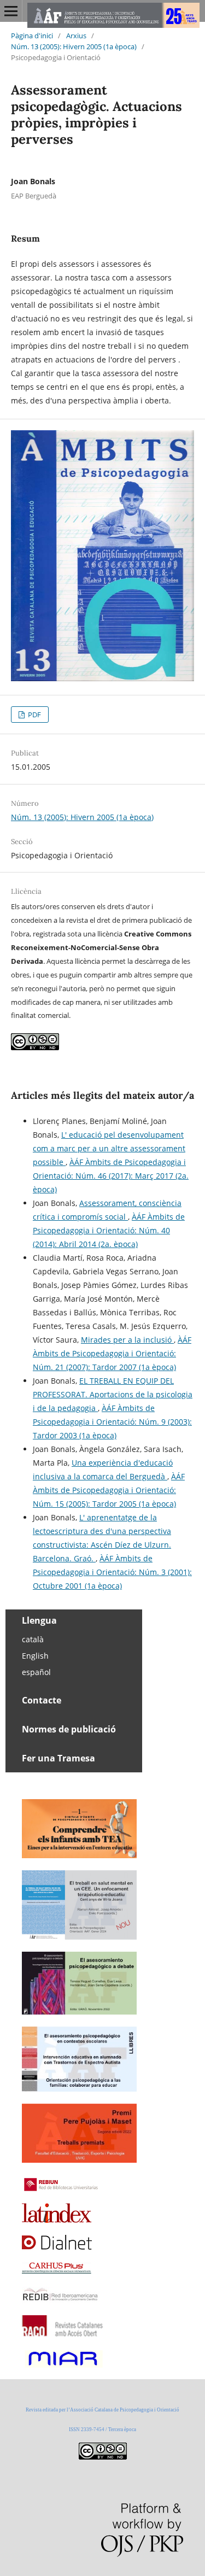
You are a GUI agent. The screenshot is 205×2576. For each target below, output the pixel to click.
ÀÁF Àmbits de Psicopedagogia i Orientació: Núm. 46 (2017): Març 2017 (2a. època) (111, 1176)
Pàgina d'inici (32, 36)
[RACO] (63, 2334)
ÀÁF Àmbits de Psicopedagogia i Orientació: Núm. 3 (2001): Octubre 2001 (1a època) (112, 1572)
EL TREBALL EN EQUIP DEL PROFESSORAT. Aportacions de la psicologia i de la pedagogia (113, 1394)
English (35, 1656)
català (33, 1639)
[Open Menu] (11, 11)
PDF (34, 715)
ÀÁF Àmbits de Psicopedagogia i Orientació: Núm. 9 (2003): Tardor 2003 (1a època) (112, 1422)
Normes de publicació (69, 1729)
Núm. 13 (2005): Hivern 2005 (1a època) (74, 46)
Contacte (42, 1700)
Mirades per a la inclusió (127, 1340)
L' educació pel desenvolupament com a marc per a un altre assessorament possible (109, 1148)
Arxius (76, 36)
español (36, 1672)
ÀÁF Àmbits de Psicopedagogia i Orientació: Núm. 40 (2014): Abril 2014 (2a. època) (109, 1230)
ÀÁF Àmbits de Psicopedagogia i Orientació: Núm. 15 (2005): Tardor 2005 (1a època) (109, 1490)
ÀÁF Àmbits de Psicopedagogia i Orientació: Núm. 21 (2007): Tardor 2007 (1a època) (112, 1353)
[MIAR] (63, 2366)
